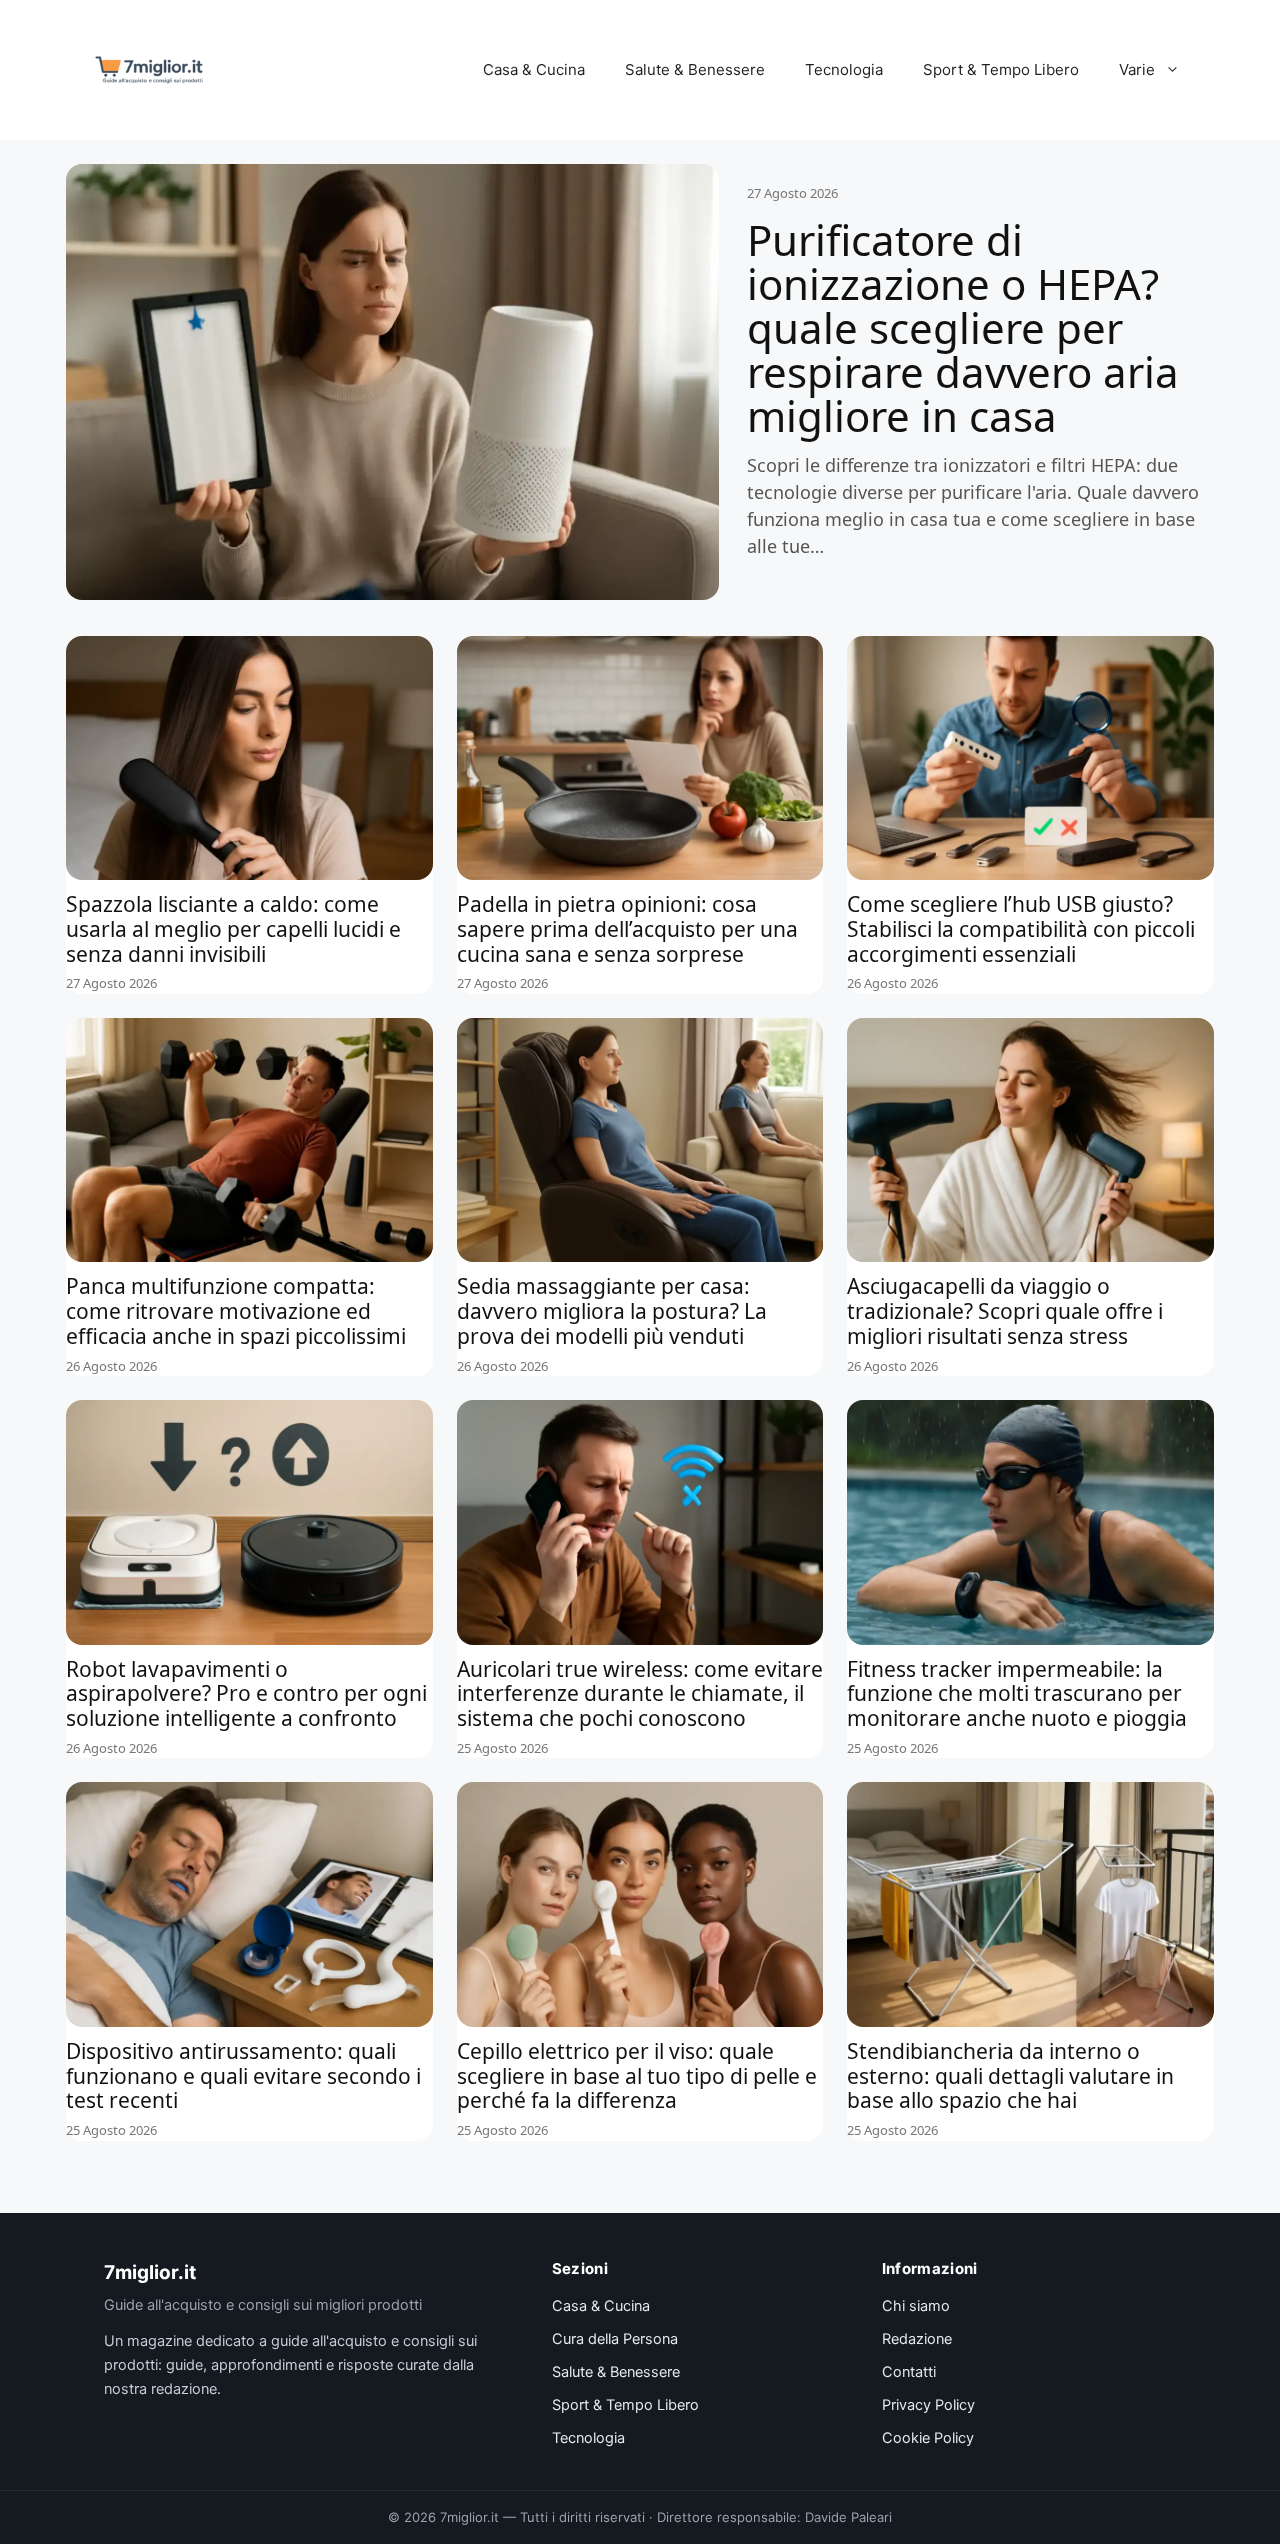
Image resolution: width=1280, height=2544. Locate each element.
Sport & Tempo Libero (1001, 69)
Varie (1137, 69)
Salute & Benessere (695, 69)
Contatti (909, 2372)
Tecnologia (844, 69)
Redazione (917, 2339)
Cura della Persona (615, 2339)
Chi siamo (916, 2306)
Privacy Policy (928, 2405)
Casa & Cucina (534, 69)
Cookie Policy (928, 2438)
